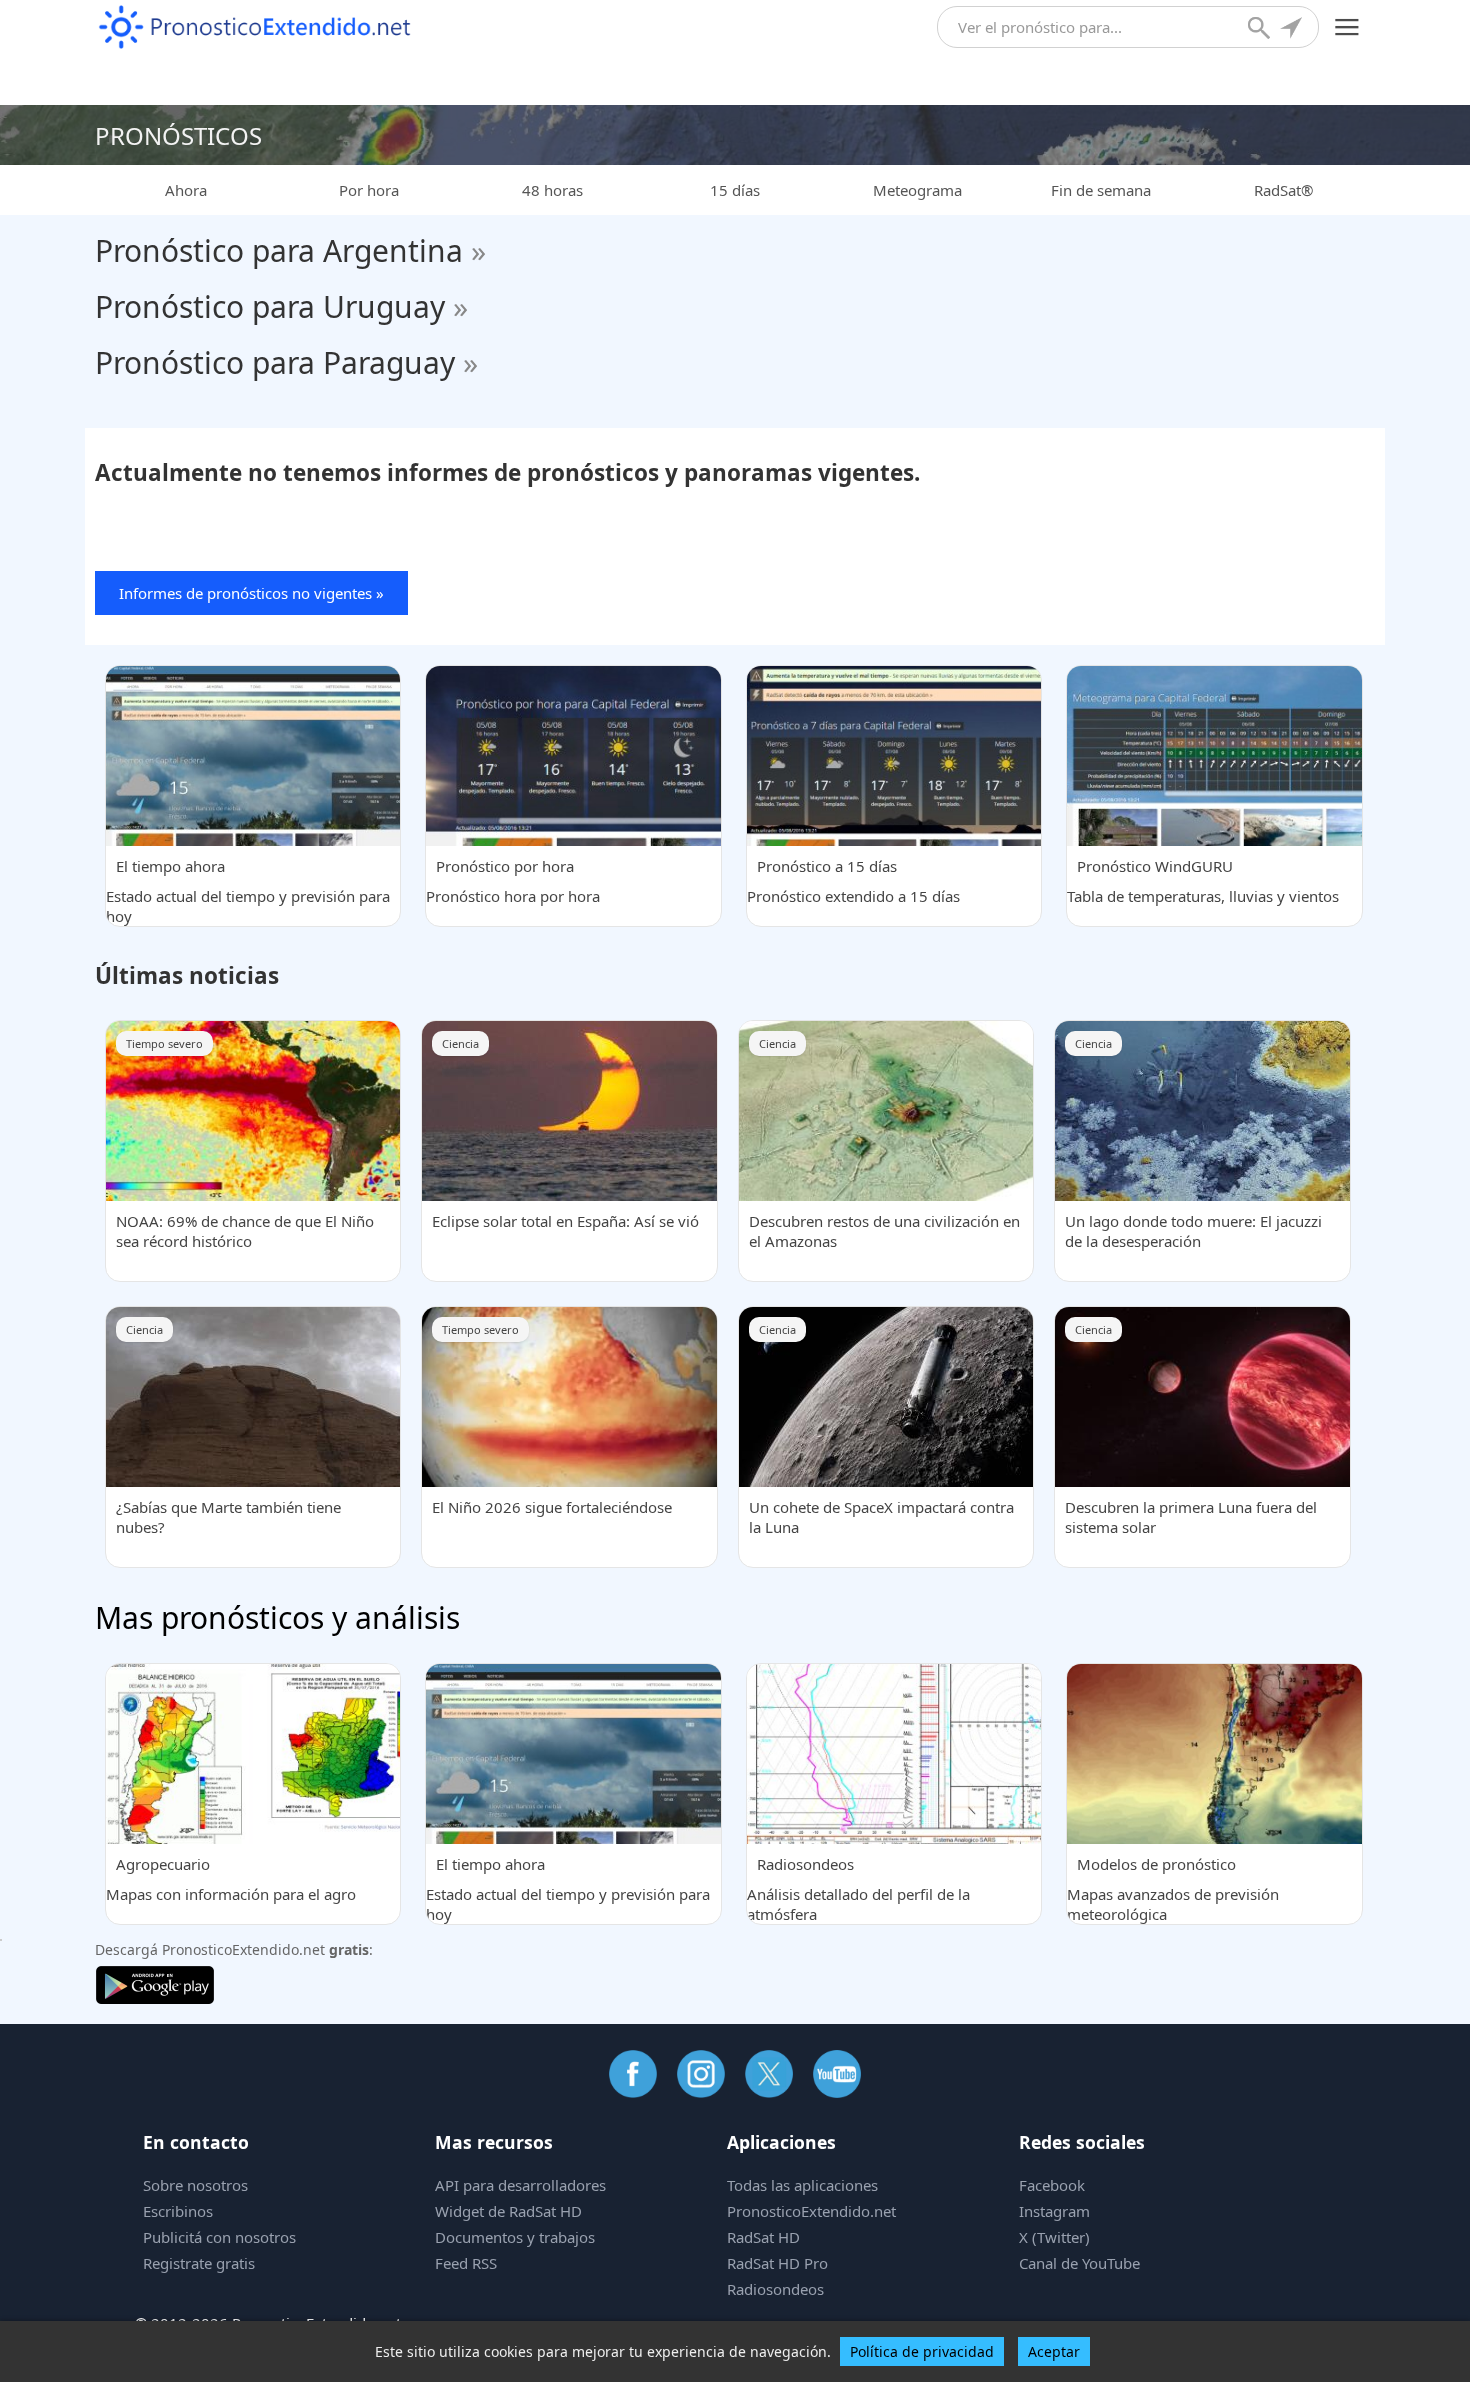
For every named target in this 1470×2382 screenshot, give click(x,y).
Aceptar (1054, 2351)
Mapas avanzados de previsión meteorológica (1173, 1889)
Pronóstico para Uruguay (281, 306)
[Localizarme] (1293, 30)
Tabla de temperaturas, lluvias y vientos (1203, 881)
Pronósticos (178, 135)
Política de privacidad (922, 2351)
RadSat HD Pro (777, 2263)
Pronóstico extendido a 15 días (853, 881)
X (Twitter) (1054, 2237)
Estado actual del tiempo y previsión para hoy (248, 891)
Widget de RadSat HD (508, 2211)
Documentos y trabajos (515, 2237)
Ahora (186, 190)
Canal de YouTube (1079, 2263)
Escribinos (178, 2211)
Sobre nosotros (195, 2185)
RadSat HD (763, 2237)
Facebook (1052, 2185)
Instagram (1054, 2211)
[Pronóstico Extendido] (255, 27)
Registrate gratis (199, 2263)
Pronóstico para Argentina (290, 250)
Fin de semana (1101, 190)
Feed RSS (466, 2263)
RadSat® (1283, 190)
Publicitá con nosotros (219, 2237)
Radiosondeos (775, 2289)
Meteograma (917, 190)
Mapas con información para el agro (231, 1879)
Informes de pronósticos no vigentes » (251, 593)
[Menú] (1347, 27)
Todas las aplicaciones (802, 2185)
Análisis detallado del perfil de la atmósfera (858, 1889)
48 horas (552, 190)
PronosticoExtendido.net (811, 2211)
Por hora (369, 190)
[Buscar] (1261, 30)
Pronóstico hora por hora (513, 881)
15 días (735, 190)
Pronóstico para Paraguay (286, 362)
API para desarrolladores (520, 2185)
